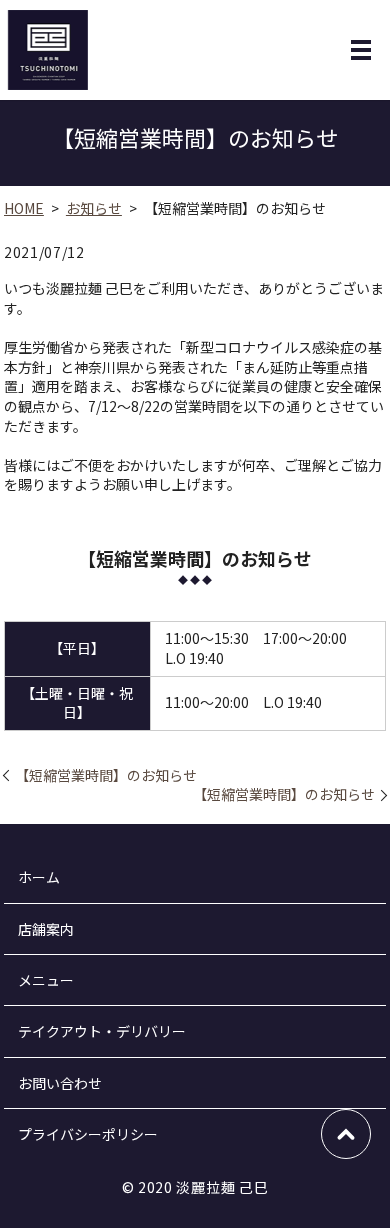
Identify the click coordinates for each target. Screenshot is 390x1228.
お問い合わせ (60, 1083)
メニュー (46, 980)
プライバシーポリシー (88, 1134)
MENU (361, 50)
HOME (24, 208)
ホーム (39, 877)
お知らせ (94, 208)
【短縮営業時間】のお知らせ (106, 775)
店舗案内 (46, 929)
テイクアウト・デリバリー (102, 1031)
